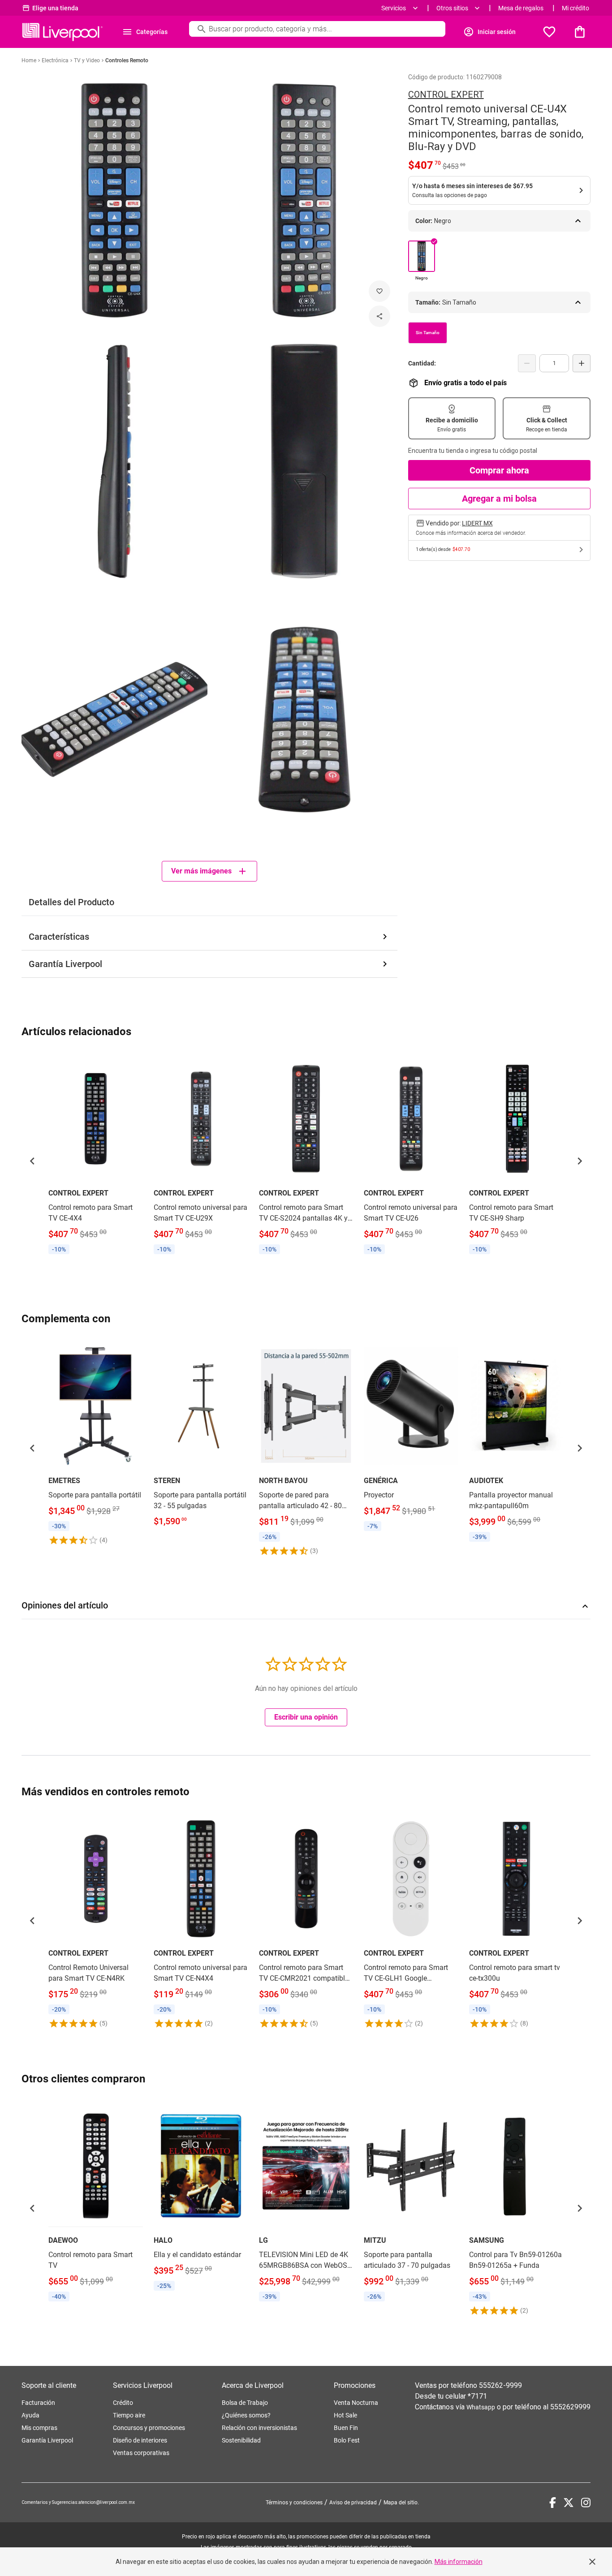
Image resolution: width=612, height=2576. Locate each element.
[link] (96, 1155)
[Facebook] (553, 2503)
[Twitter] (569, 2503)
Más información (459, 2562)
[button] (32, 1161)
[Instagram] (586, 2503)
